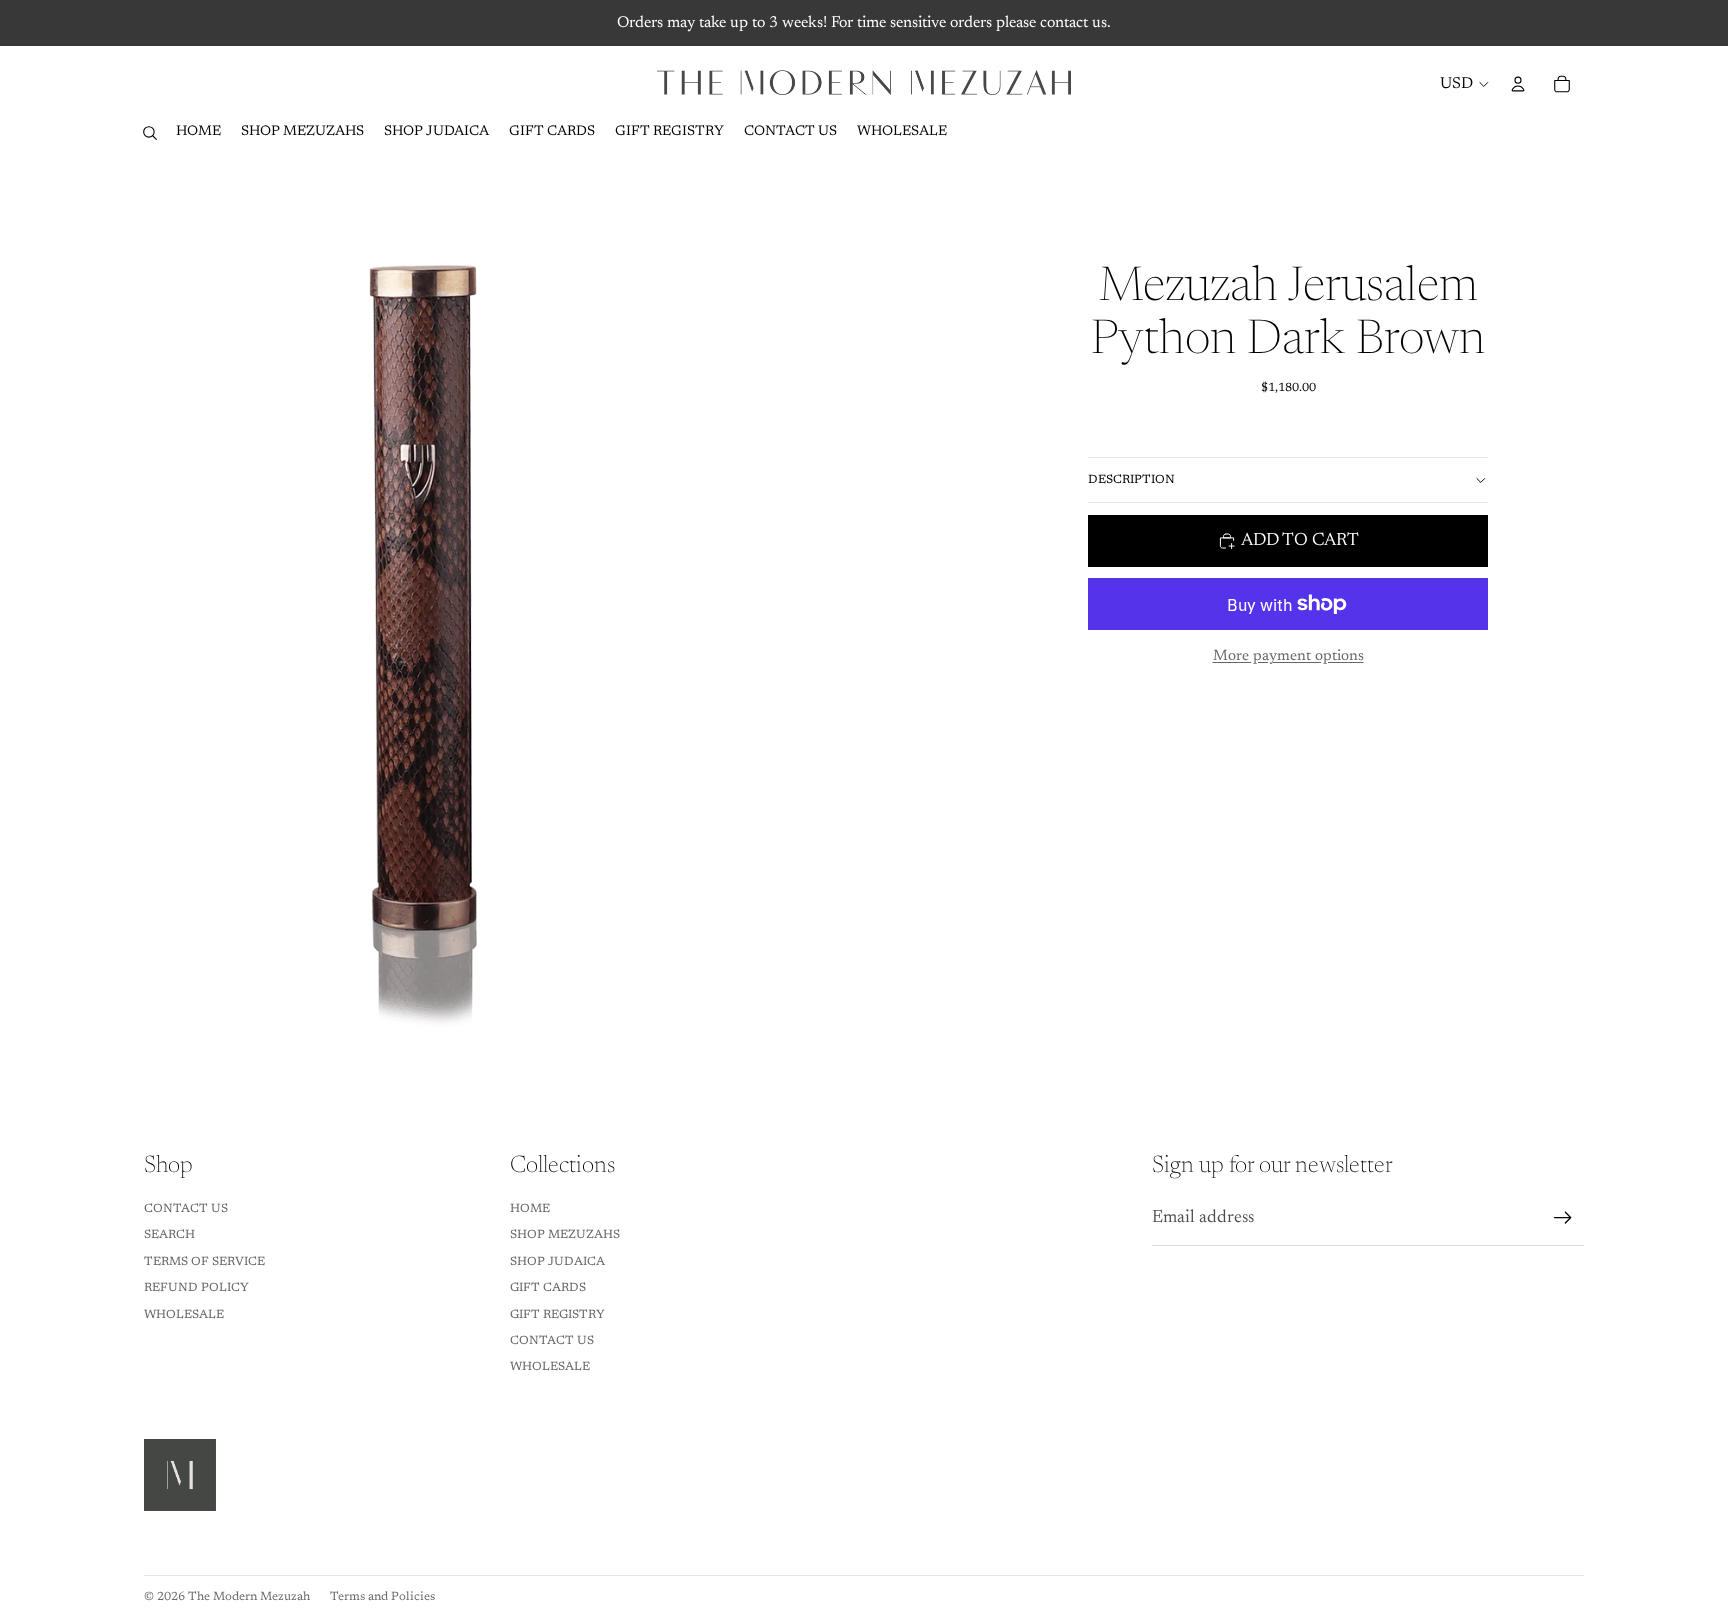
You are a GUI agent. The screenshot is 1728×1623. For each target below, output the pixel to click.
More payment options (1288, 656)
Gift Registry (557, 1315)
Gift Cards (548, 1288)
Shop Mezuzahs (565, 1235)
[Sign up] (1563, 1218)
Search (169, 1235)
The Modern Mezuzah (249, 1597)
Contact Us (186, 1209)
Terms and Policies (382, 1597)
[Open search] (150, 133)
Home (530, 1209)
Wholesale (184, 1315)
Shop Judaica (557, 1262)
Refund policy (196, 1288)
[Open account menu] (1518, 84)
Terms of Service (204, 1262)
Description (1131, 480)
